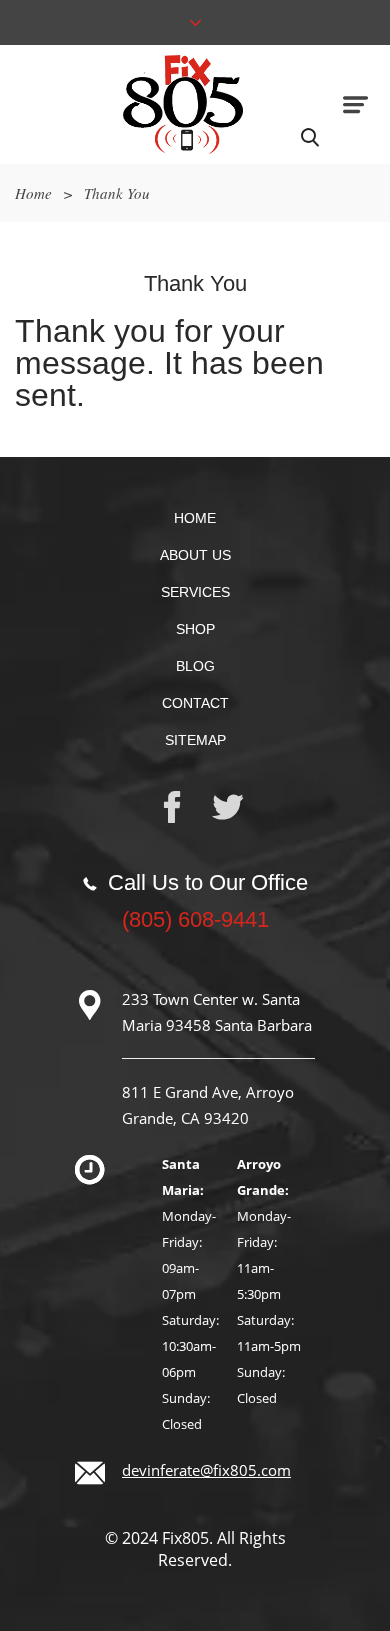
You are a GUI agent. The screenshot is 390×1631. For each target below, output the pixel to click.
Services (195, 592)
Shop (195, 629)
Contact (195, 703)
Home (33, 193)
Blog (195, 666)
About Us (195, 555)
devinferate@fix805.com (206, 1470)
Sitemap (195, 740)
